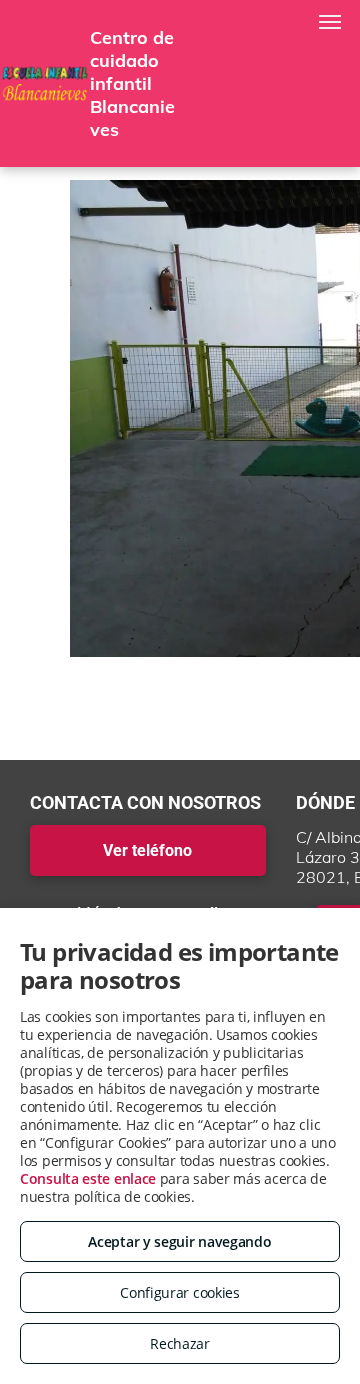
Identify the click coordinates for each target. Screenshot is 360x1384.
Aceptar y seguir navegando (179, 1241)
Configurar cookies (180, 1292)
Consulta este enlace (88, 1178)
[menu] (330, 22)
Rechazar (180, 1343)
